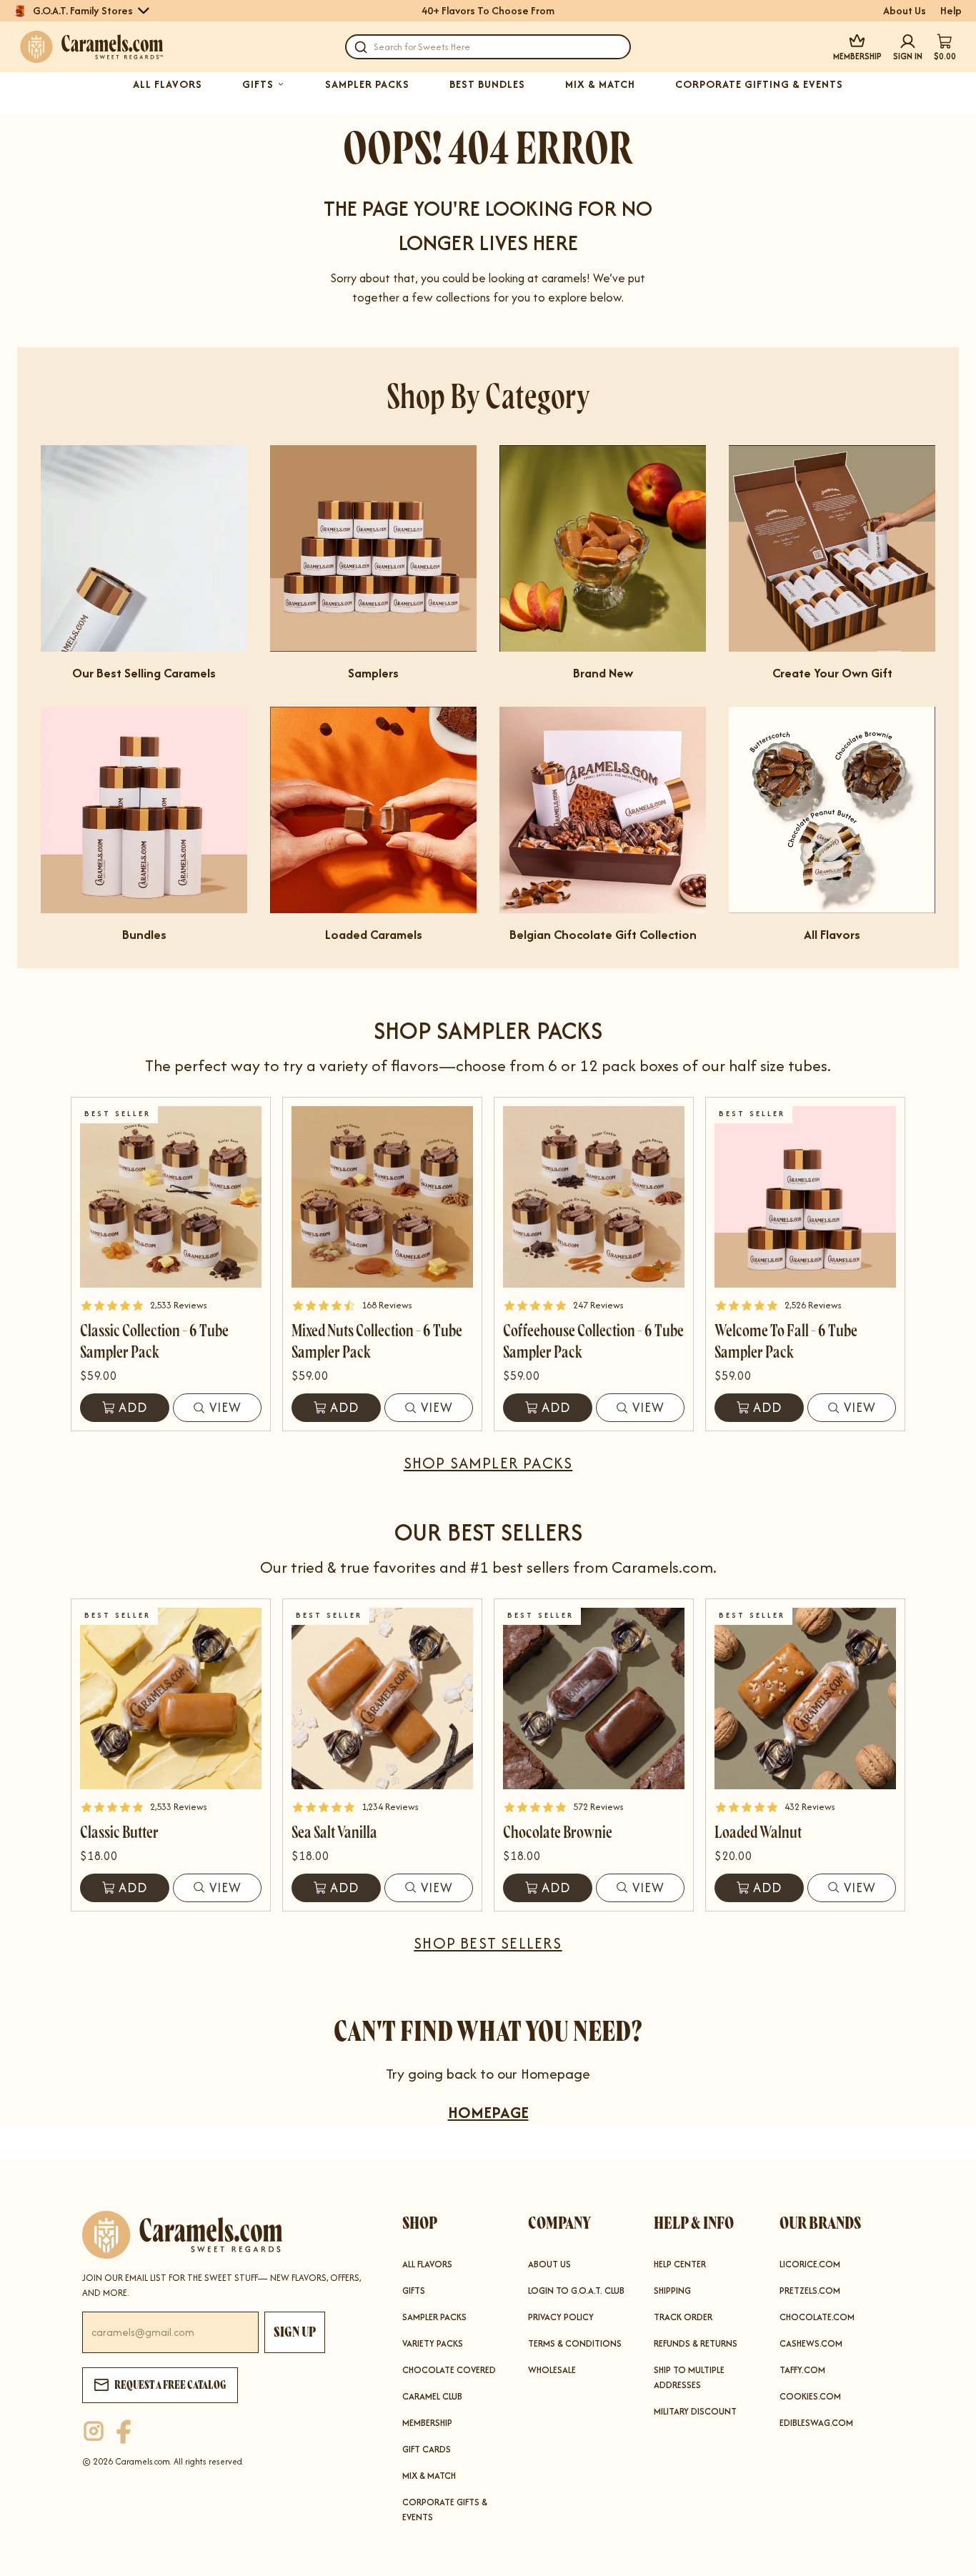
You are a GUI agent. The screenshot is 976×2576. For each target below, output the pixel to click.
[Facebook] (124, 2432)
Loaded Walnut (758, 1832)
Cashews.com (811, 2343)
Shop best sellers (488, 1943)
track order (683, 2317)
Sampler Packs (434, 2317)
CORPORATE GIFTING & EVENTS (759, 84)
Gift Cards (427, 2449)
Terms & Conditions (575, 2343)
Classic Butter (119, 1832)
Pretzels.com (810, 2291)
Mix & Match (429, 2476)
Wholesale (552, 2370)
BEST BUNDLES (487, 84)
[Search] (361, 47)
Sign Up (295, 2332)
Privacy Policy (561, 2317)
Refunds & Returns (696, 2343)
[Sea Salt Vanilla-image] (382, 1699)
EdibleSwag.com (816, 2423)
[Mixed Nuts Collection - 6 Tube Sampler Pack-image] (382, 1197)
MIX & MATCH (600, 84)
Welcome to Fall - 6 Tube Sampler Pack (786, 1342)
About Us (905, 11)
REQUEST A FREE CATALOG (170, 2385)
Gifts (414, 2291)
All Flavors (427, 2264)
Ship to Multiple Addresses (689, 2377)
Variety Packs (433, 2343)
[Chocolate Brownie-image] (594, 1699)
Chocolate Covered (449, 2370)
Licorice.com (810, 2264)
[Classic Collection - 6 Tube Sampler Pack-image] (171, 1197)
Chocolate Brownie (558, 1832)
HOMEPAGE (488, 2112)
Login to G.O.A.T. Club (576, 2291)
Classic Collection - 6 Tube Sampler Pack (154, 1342)
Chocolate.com (817, 2317)
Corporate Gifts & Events (445, 2510)
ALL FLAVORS (168, 84)
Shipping (672, 2291)
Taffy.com (802, 2370)
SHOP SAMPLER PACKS (488, 1463)
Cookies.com (810, 2396)
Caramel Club (432, 2396)
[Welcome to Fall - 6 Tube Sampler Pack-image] (805, 1197)
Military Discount (695, 2411)
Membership (427, 2423)
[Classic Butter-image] (171, 1699)
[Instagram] (94, 2432)
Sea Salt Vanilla (334, 1832)
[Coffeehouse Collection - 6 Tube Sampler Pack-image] (594, 1197)
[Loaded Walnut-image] (805, 1699)
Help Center (680, 2264)
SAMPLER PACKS (367, 84)
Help (951, 11)
